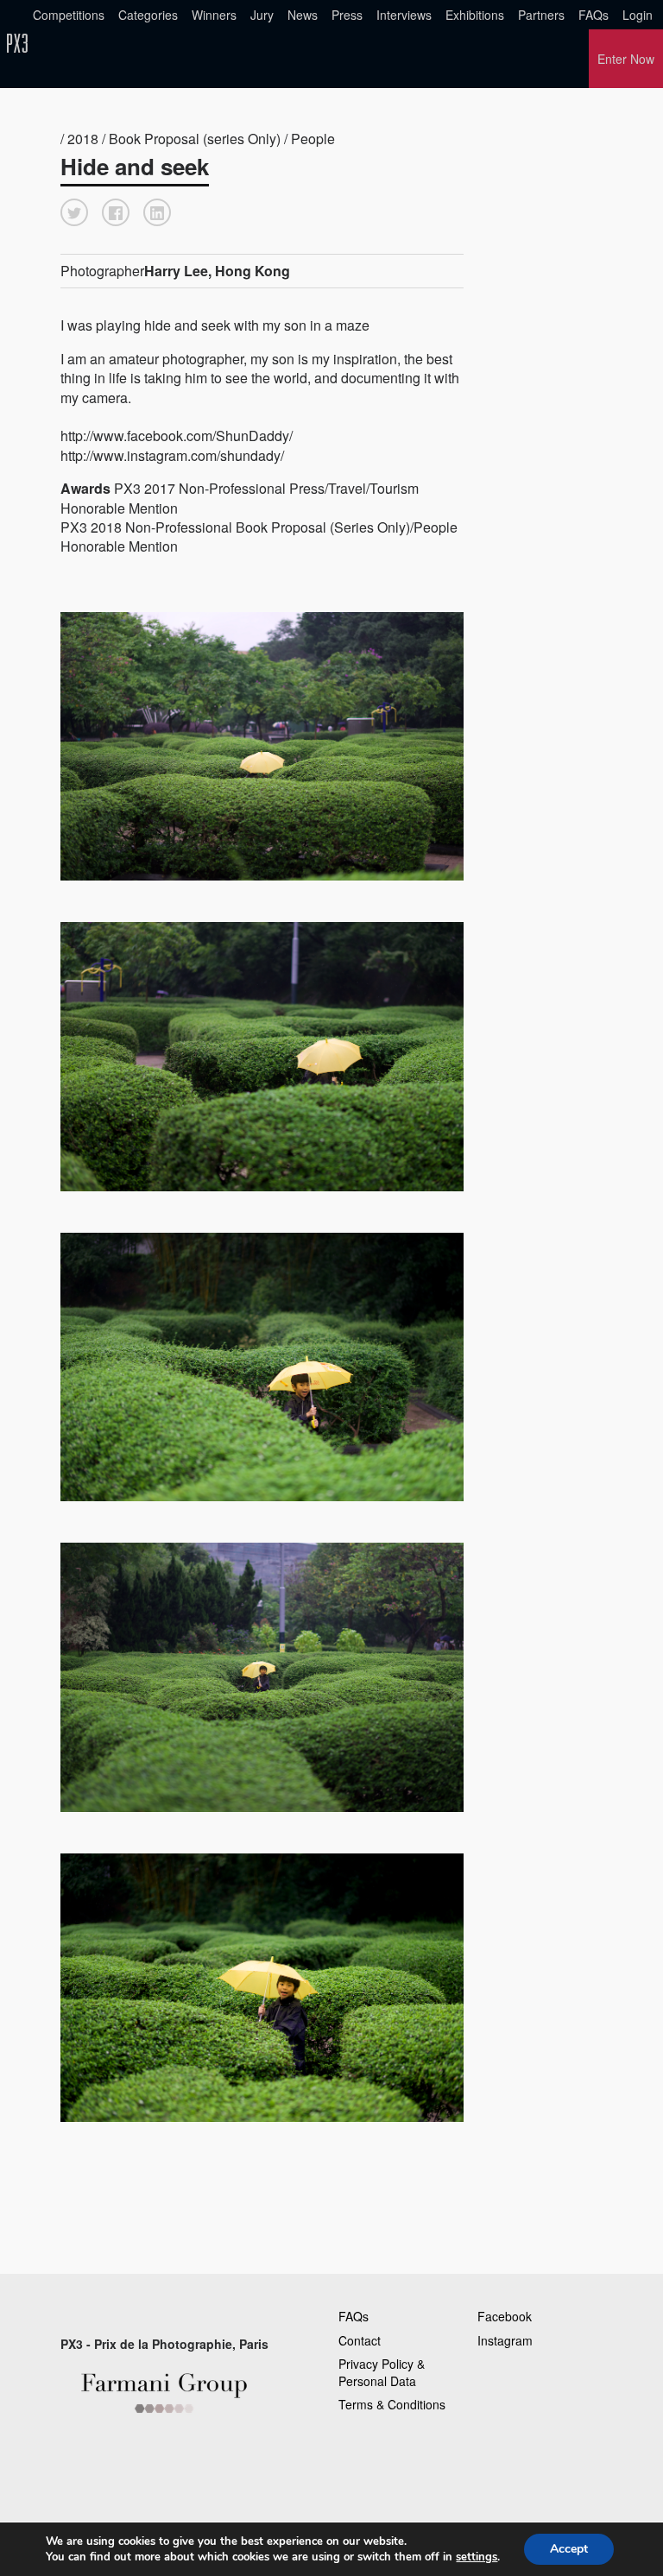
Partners (541, 15)
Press (347, 15)
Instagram (505, 2340)
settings (477, 2557)
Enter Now (626, 59)
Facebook (505, 2316)
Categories (148, 15)
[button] (74, 212)
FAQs (594, 15)
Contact (360, 2340)
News (303, 15)
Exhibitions (475, 15)
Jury (262, 15)
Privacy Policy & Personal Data (382, 2372)
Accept (569, 2549)
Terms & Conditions (392, 2404)
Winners (214, 15)
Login (638, 15)
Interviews (404, 15)
